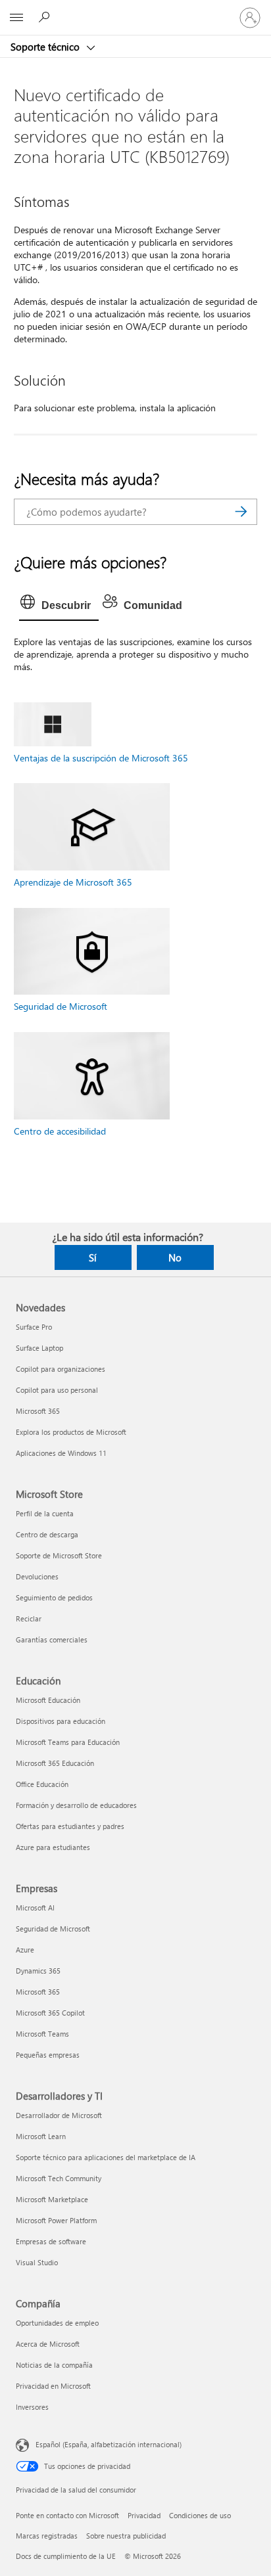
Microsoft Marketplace (52, 2199)
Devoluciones (37, 1576)
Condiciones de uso (200, 2515)
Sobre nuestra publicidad (126, 2536)
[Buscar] (241, 512)
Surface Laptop (39, 1348)
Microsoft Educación (48, 1700)
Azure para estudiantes (53, 1847)
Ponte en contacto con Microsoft (67, 2515)
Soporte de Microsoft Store (59, 1555)
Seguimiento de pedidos (54, 1597)
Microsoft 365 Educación (55, 1763)
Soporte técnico (46, 47)
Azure (25, 1950)
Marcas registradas (47, 2536)
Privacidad (144, 2515)
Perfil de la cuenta (45, 1513)
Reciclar (29, 1618)
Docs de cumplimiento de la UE (66, 2556)
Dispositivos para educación (61, 1721)
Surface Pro (34, 1327)
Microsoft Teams (42, 2034)
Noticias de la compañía (54, 2365)
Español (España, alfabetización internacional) (109, 2444)
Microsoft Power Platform (56, 2220)
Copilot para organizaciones (61, 1369)
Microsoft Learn (41, 2136)
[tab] (59, 606)
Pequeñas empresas (48, 2055)
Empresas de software (51, 2241)
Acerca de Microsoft (48, 2344)
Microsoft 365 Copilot (50, 2013)
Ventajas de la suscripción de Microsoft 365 (101, 758)
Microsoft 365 (38, 1411)
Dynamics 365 (38, 1971)
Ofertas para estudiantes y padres (70, 1826)
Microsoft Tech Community (59, 2178)
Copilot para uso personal (57, 1390)
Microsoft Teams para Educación (68, 1742)
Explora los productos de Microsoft (71, 1432)
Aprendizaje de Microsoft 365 (73, 882)
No (175, 1257)
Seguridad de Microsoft (61, 1006)
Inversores (32, 2407)
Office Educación (42, 1784)
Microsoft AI (35, 1908)
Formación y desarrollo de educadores (76, 1805)
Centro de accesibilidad (60, 1131)
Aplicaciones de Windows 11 (61, 1453)
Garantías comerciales (52, 1639)
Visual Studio (37, 2262)
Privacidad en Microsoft (53, 2386)
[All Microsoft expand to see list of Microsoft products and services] (16, 18)
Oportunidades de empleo (57, 2323)
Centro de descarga (47, 1534)
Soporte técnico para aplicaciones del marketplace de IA (106, 2157)
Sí (93, 1257)
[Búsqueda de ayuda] (46, 17)
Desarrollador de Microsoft (59, 2115)
